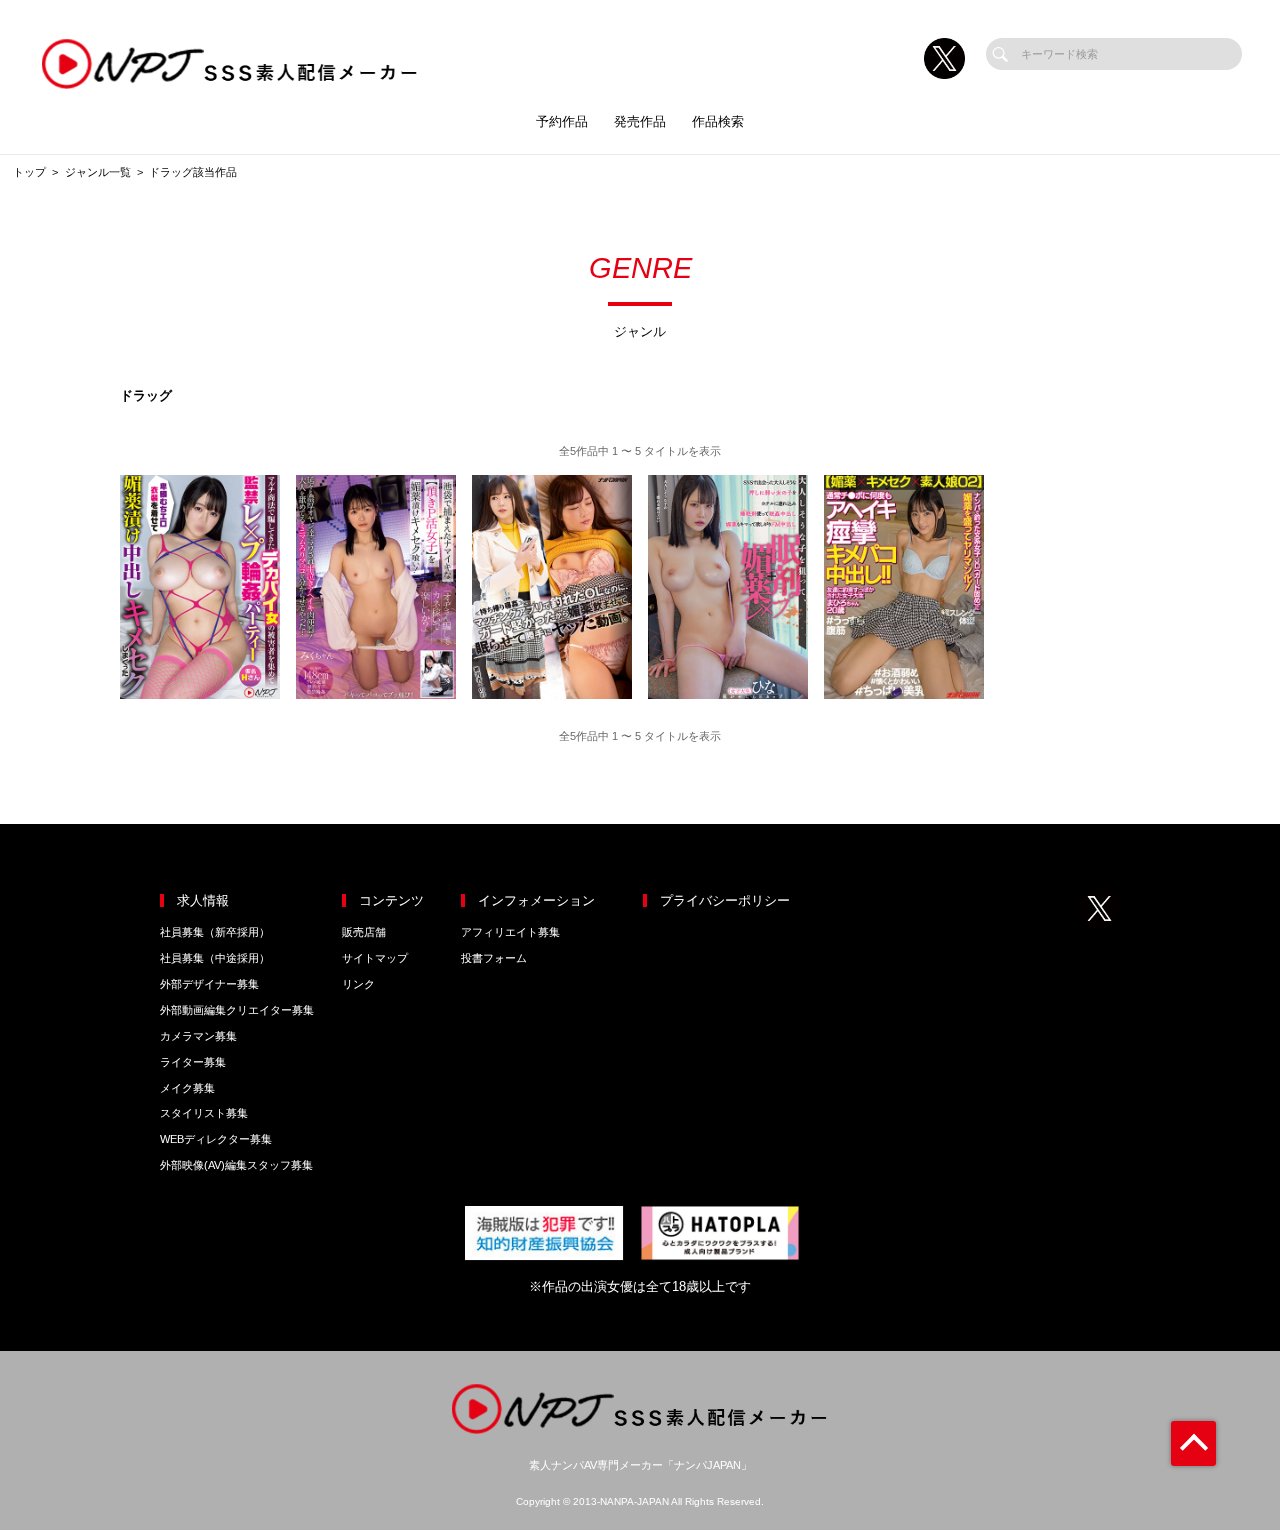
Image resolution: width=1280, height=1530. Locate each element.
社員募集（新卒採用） (215, 932)
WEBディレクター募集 (216, 1139)
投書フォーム (494, 958)
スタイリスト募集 (204, 1113)
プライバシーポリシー (725, 900)
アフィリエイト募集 (510, 932)
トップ (29, 172)
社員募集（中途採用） (215, 958)
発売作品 (640, 121)
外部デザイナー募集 (209, 984)
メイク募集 (187, 1088)
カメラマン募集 (198, 1036)
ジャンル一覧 (98, 172)
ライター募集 (193, 1062)
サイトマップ (375, 958)
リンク (358, 984)
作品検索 (718, 121)
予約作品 (562, 121)
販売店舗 (364, 932)
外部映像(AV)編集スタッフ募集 (236, 1165)
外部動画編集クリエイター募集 (237, 1010)
